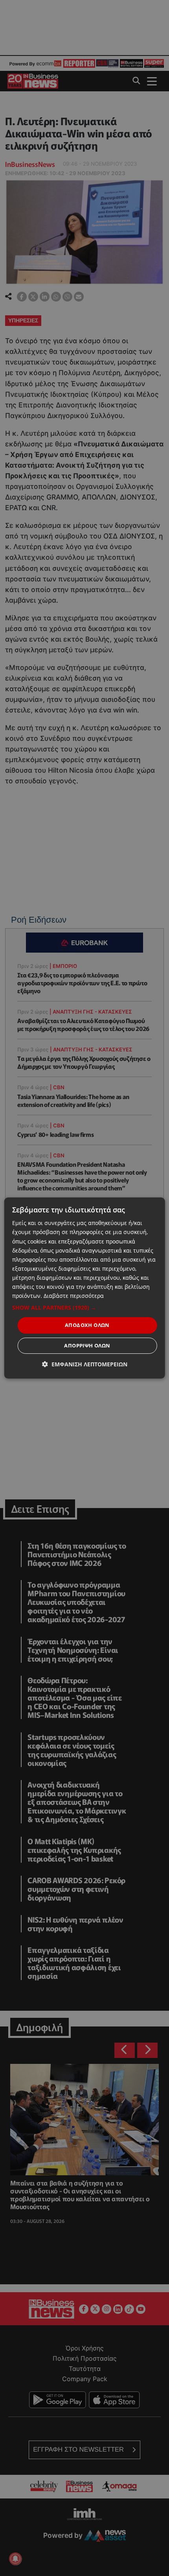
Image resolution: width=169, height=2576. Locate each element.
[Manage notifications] (15, 2559)
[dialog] (85, 1288)
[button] (85, 1308)
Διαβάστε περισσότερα (74, 1296)
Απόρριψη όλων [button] (87, 1345)
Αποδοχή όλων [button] (87, 1325)
